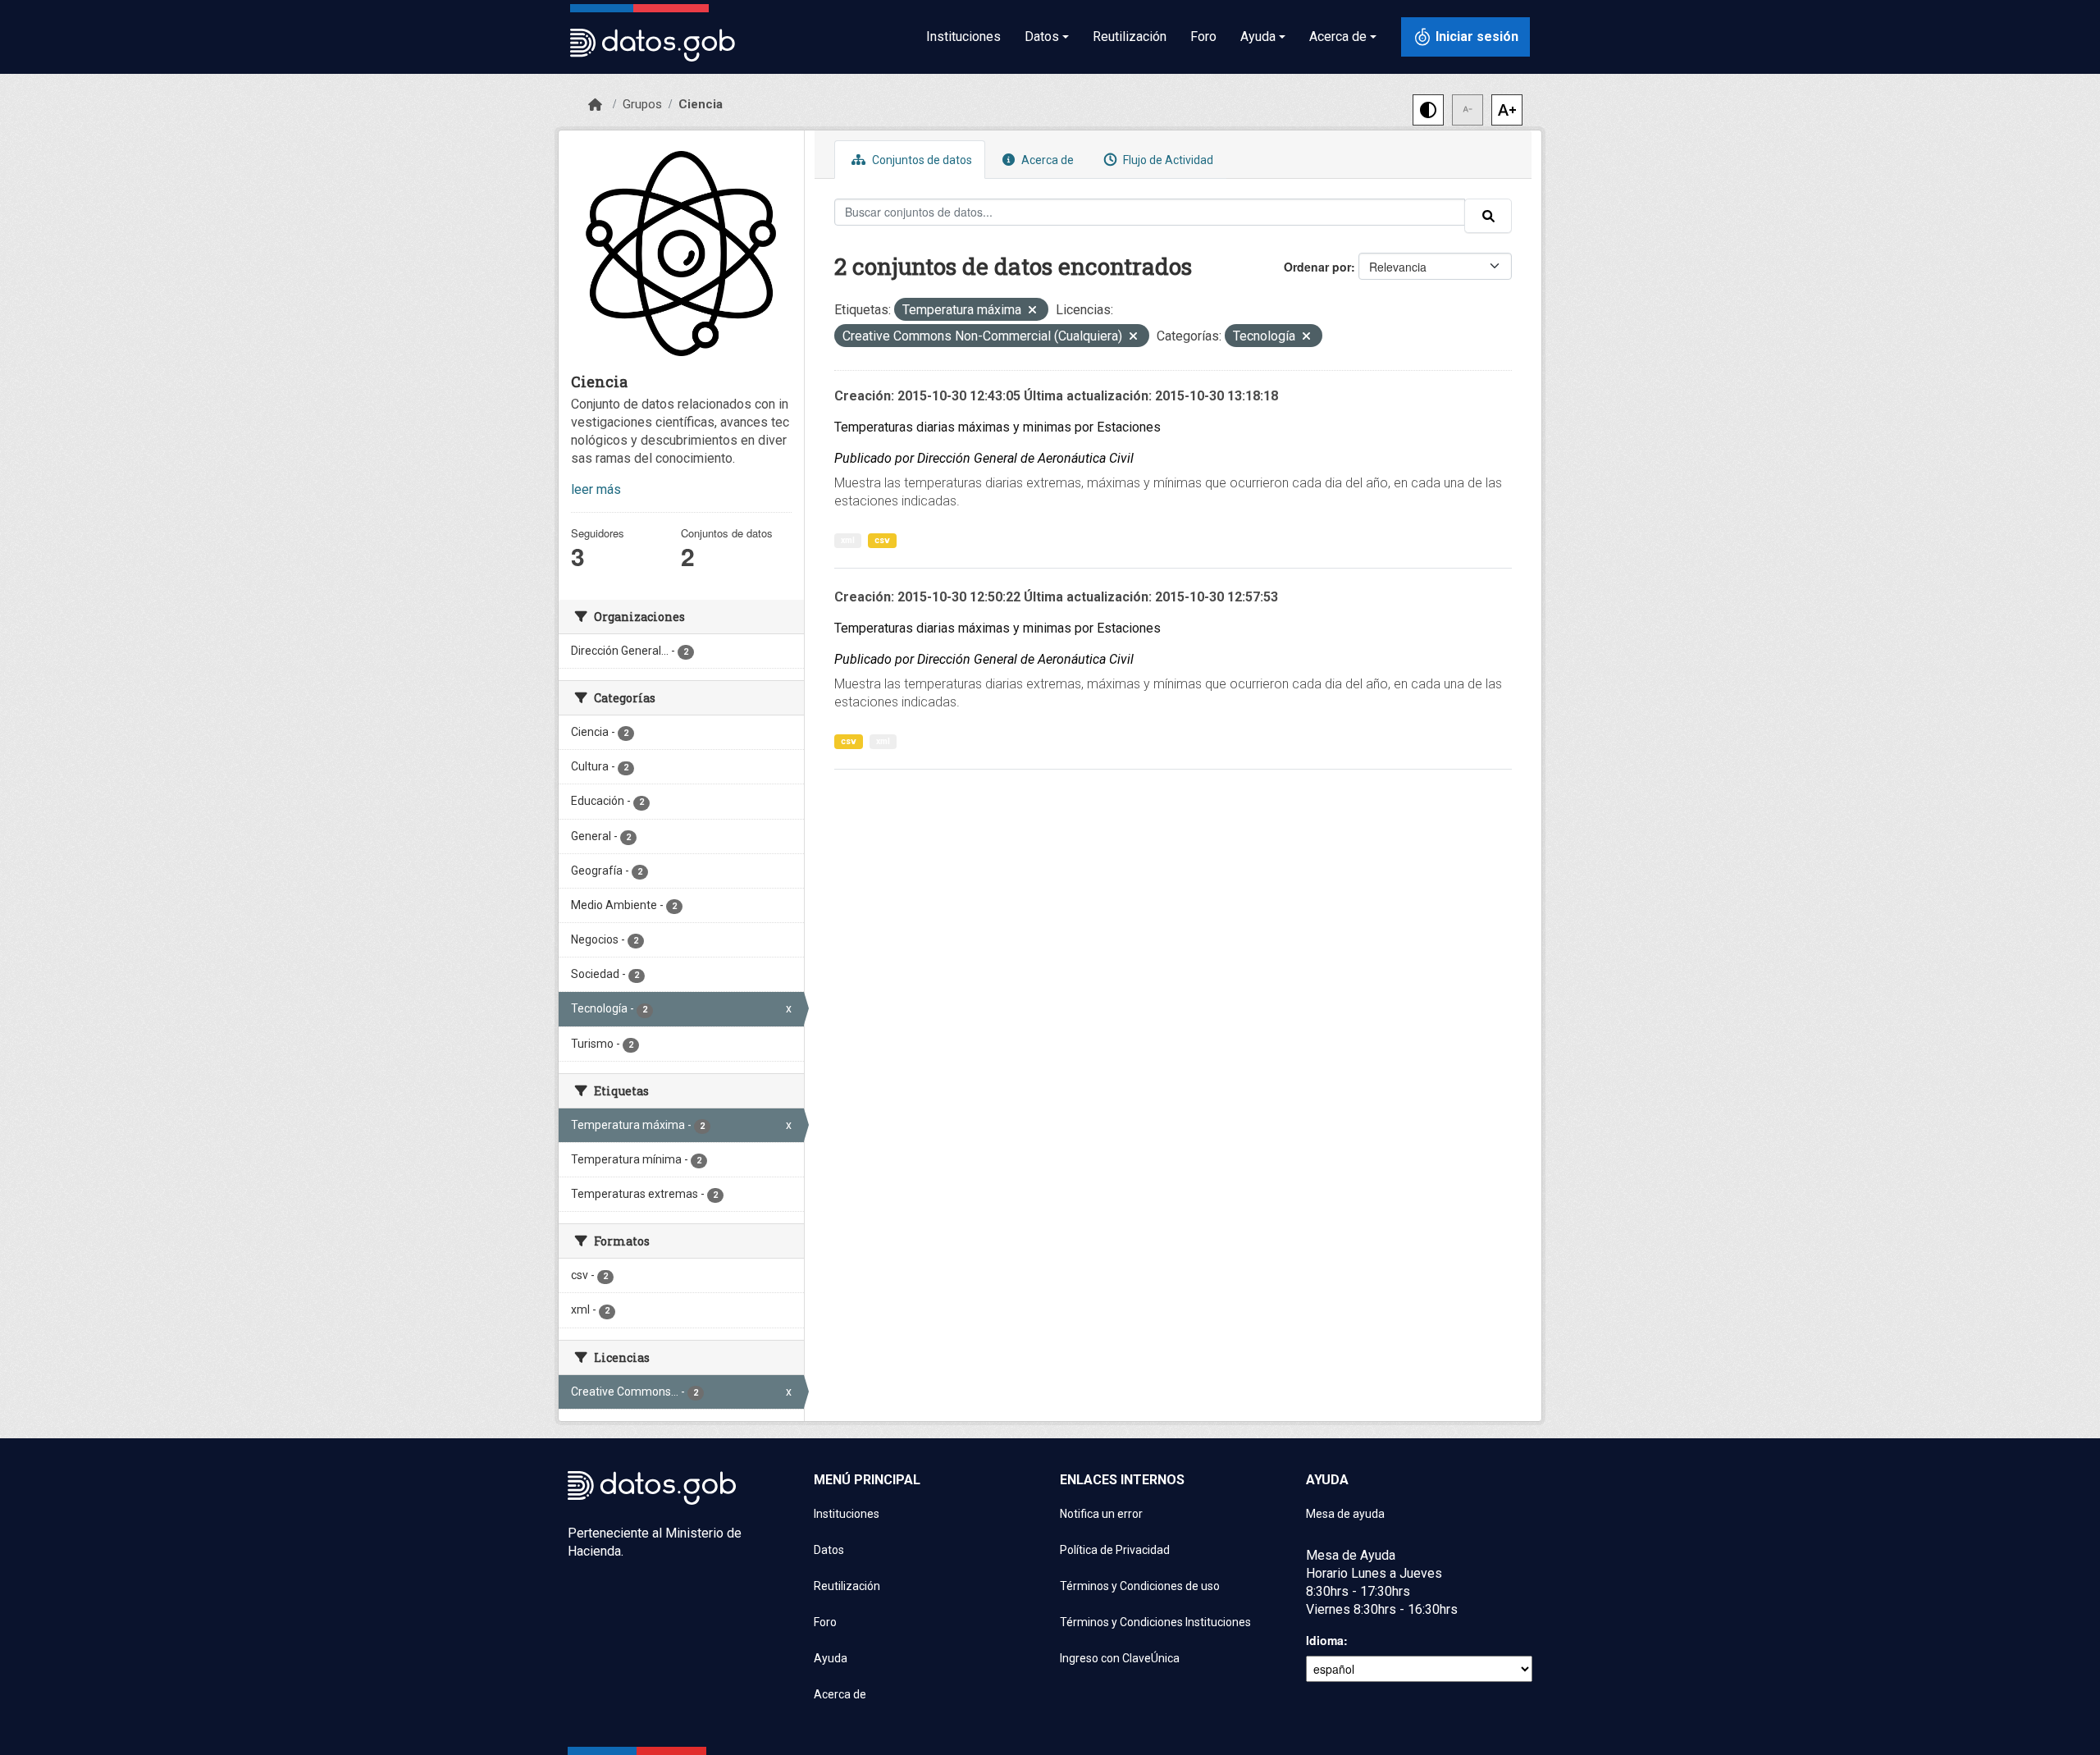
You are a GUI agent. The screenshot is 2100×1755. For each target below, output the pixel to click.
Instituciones (963, 37)
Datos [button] (1042, 37)
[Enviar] (1488, 216)
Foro (1203, 37)
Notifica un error (1101, 1514)
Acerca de (1046, 160)
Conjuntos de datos (921, 160)
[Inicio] (595, 105)
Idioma (1325, 1640)
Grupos (642, 104)
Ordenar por (1317, 267)
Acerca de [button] (1338, 37)
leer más (596, 489)
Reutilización (1130, 37)
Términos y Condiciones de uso (1140, 1586)
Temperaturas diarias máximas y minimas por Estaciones (997, 427)
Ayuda (831, 1658)
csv (882, 540)
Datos (829, 1550)
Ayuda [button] (1258, 37)
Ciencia (701, 104)
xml (848, 540)
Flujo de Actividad (1167, 160)
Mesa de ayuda (1345, 1514)
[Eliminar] (1032, 311)
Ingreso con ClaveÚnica (1120, 1658)
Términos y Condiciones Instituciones (1155, 1622)
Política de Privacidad (1115, 1550)
